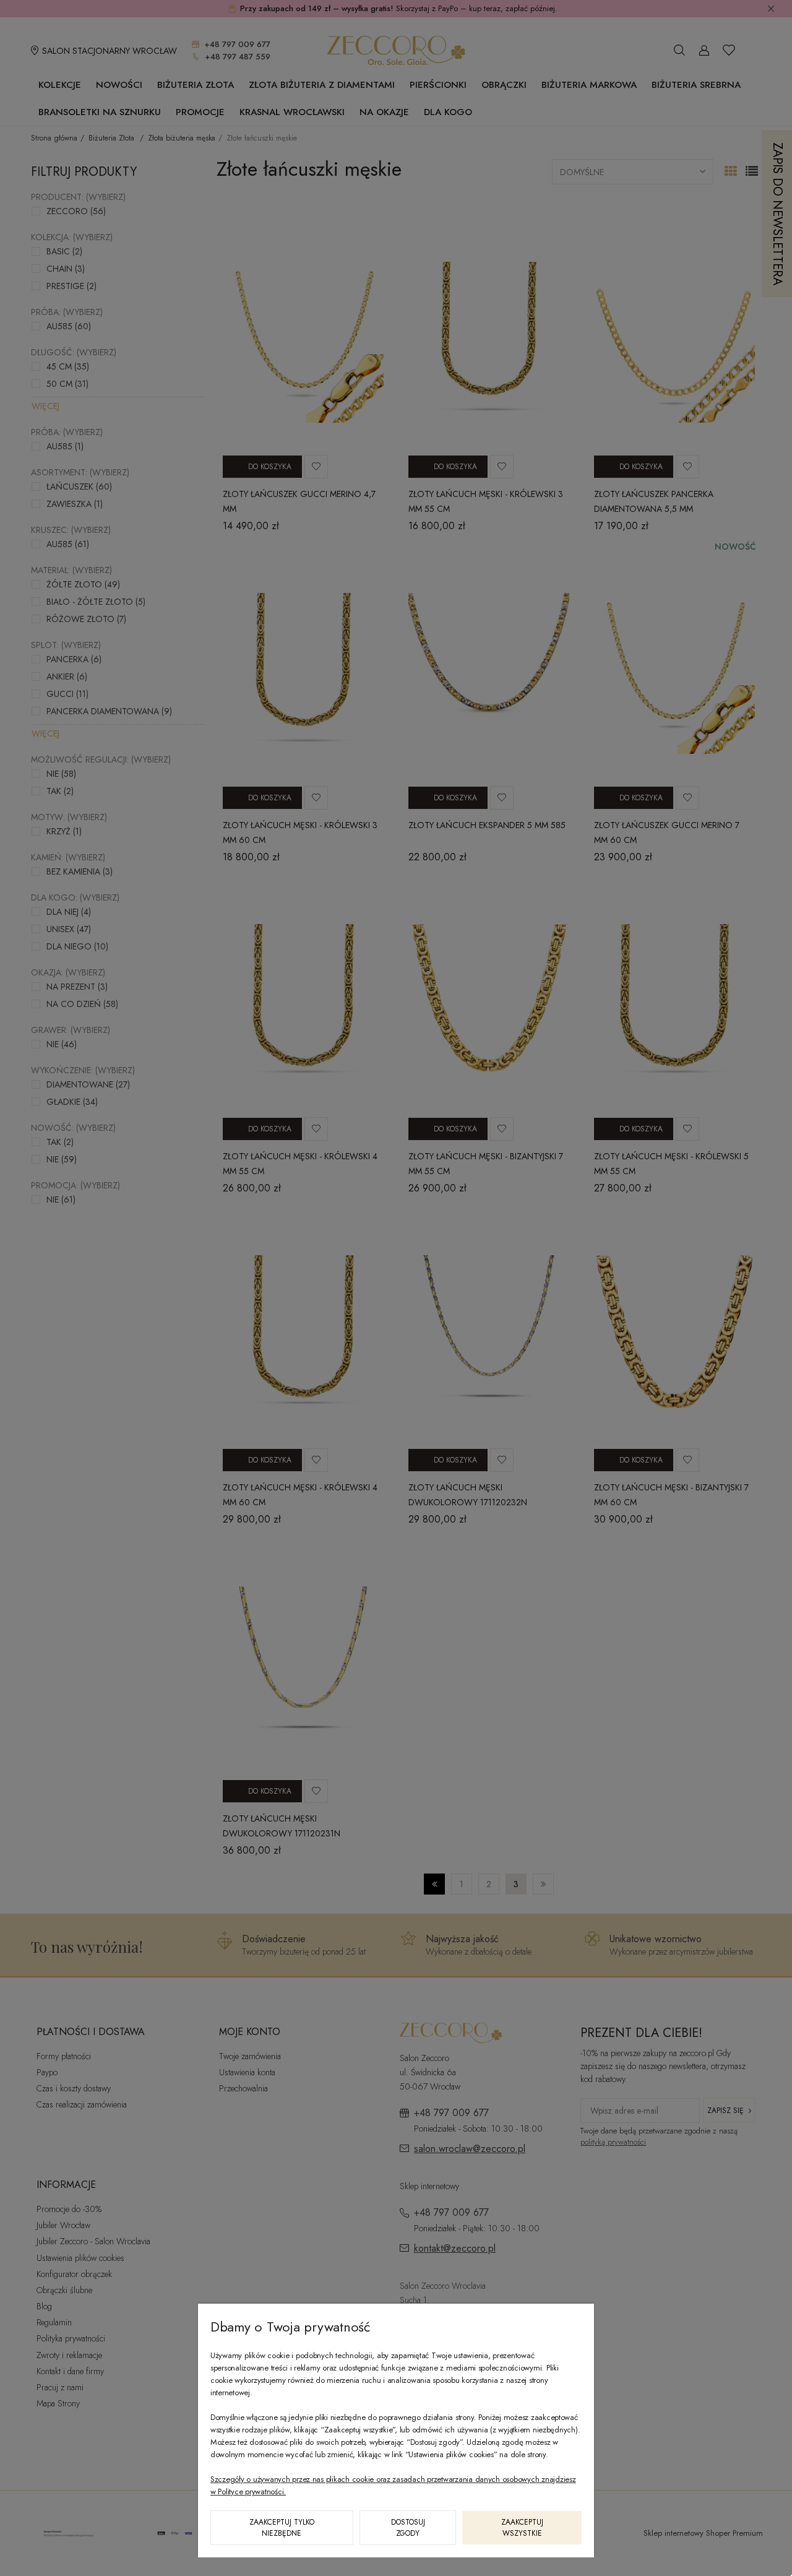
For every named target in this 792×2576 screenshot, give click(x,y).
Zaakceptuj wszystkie (522, 2528)
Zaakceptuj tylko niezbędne (282, 2528)
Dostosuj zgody (408, 2528)
